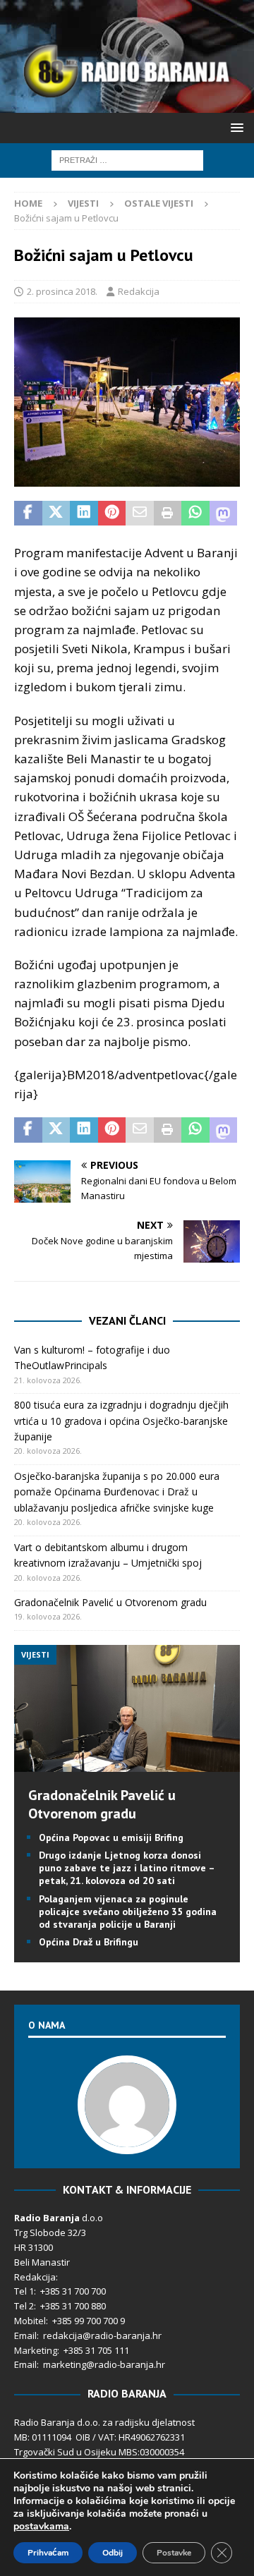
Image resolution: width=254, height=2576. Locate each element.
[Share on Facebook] (28, 514)
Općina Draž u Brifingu (89, 1942)
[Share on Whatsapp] (195, 514)
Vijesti (83, 203)
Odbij (113, 2553)
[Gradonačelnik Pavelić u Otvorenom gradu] (127, 1764)
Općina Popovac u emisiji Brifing (111, 1837)
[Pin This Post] (112, 514)
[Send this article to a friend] (140, 514)
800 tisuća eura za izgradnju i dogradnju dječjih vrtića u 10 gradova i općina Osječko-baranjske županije (121, 1421)
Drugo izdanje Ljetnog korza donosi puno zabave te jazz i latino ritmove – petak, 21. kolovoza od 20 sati (127, 1868)
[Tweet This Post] (56, 514)
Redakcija (139, 291)
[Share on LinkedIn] (84, 514)
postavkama (41, 2527)
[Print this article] (168, 514)
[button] (235, 127)
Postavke (174, 2553)
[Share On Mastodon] (224, 514)
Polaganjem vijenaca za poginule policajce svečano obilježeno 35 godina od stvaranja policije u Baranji (128, 1912)
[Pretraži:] (127, 159)
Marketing (36, 2350)
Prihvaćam (48, 2553)
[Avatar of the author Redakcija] (127, 2139)
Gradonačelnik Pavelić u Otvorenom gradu (110, 1602)
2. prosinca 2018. (62, 291)
